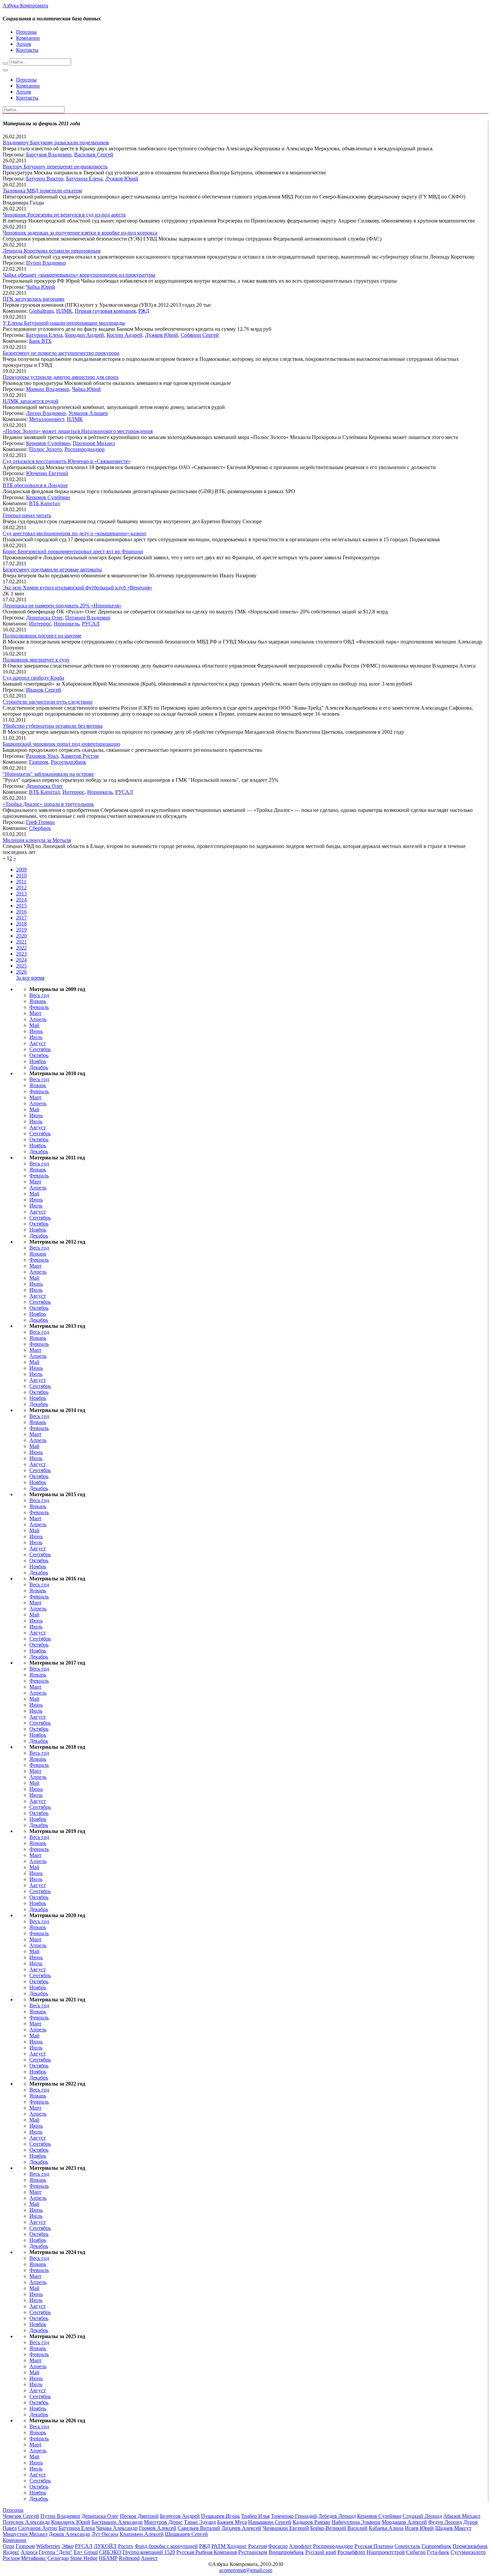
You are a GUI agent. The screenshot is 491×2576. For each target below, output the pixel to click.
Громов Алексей (158, 2528)
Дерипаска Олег (44, 618)
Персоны (26, 32)
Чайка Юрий (41, 287)
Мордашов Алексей (404, 2522)
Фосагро (278, 2546)
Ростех (126, 2546)
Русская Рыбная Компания (207, 2552)
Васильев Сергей (94, 155)
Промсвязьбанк (470, 2546)
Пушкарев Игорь (220, 2516)
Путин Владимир (46, 263)
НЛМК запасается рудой (31, 401)
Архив (24, 44)
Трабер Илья (255, 2516)
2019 (21, 930)
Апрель (38, 1019)
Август (38, 1043)
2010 (21, 876)
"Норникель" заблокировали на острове (48, 774)
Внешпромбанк (286, 2552)
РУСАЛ (91, 624)
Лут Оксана (105, 2534)
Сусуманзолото (468, 2552)
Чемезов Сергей (21, 2516)
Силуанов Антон (38, 2528)
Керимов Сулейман (48, 443)
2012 (21, 888)
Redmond (129, 2558)
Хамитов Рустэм (80, 756)
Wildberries (48, 2546)
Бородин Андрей (85, 335)
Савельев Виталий (199, 2528)
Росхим (11, 2558)
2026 (21, 972)
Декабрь (39, 1067)
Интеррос (40, 624)
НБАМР (108, 2558)
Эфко (67, 2546)
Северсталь (407, 2546)
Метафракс (34, 2558)
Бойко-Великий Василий (339, 2528)
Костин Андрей (124, 335)
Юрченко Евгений (47, 473)
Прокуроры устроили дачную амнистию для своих (61, 377)
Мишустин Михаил (25, 2534)
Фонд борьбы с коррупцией (166, 2546)
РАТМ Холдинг (229, 2546)
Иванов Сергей (44, 690)
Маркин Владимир (48, 389)
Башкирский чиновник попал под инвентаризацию (61, 744)
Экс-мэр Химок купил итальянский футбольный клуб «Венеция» (77, 588)
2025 (21, 966)
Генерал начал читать (27, 515)
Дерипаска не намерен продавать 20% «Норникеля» (62, 606)
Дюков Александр (69, 2534)
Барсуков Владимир (49, 155)
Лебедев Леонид (337, 2516)
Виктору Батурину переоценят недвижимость (55, 167)
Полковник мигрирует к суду (36, 660)
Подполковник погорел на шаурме (42, 636)
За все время (30, 978)
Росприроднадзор (85, 449)
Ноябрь (38, 1061)
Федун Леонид (445, 2522)
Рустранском (253, 2552)
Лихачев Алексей (241, 2528)
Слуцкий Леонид (422, 2516)
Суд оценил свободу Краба (33, 678)
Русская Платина (374, 2546)
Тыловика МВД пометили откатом (42, 191)
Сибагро (416, 2552)
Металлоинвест (47, 419)
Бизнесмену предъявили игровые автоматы (52, 569)
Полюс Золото (45, 449)
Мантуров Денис (163, 2522)
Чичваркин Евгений (286, 2528)
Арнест (149, 2558)
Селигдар (58, 2558)
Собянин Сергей (200, 335)
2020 (21, 936)
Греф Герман (40, 822)
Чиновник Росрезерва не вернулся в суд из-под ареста (64, 215)
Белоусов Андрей (180, 2516)
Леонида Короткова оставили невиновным (52, 251)
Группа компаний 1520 (149, 2552)
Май (34, 1025)
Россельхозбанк (68, 762)
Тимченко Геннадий (294, 2516)
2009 (21, 870)
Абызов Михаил (462, 2516)
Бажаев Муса (232, 2522)
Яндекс (11, 2552)
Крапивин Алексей (142, 2534)
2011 (21, 882)
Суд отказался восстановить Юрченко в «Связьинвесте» (67, 461)
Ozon (9, 2546)
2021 (21, 942)
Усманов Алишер (88, 413)
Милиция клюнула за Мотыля (37, 840)
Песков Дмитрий (139, 2516)
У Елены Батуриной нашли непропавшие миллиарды (64, 323)
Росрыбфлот (351, 2552)
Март (35, 1013)
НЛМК (64, 311)
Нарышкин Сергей (270, 2522)
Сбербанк (40, 828)
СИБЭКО (110, 2552)
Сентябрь (40, 1049)
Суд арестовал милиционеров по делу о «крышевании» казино (74, 533)
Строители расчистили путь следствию (48, 702)
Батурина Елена (84, 179)
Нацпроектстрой (386, 2552)
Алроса (29, 2552)
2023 (21, 954)
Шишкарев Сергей (186, 2534)
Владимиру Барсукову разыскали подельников (56, 142)
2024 (21, 960)
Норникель (66, 624)
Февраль (39, 1007)
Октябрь (39, 1055)
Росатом (258, 2546)
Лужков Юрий (122, 179)
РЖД (144, 311)
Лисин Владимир (46, 413)
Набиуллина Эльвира (356, 2522)
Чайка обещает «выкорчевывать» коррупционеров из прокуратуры (79, 275)
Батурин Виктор (45, 179)
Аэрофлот (300, 2546)
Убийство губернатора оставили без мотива (53, 726)
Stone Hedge (84, 2558)
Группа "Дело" (56, 2552)
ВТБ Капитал (44, 503)
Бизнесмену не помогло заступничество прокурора (61, 353)
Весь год (39, 995)
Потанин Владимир (88, 618)
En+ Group (86, 2552)
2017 (21, 918)
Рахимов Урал (42, 756)
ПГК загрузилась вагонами (34, 299)
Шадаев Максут (453, 2528)
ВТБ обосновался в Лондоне (35, 485)
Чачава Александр (117, 2528)
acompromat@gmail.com (246, 2570)
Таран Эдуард (200, 2522)
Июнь (36, 1031)
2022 (21, 948)
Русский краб (321, 2552)
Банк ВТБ (40, 341)
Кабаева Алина (386, 2528)
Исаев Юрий (419, 2528)
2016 (21, 912)
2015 (21, 906)
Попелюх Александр (26, 2522)
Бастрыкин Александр (117, 2522)
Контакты (27, 50)
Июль (36, 1037)
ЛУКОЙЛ (105, 2546)
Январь (38, 1001)
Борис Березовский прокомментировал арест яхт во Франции (73, 551)
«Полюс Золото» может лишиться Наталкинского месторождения (78, 431)
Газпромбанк (436, 2546)
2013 (21, 894)
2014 (21, 900)
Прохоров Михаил (94, 443)
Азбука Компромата (25, 6)
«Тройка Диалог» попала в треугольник (48, 804)
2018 (21, 924)
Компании (28, 38)
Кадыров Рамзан (311, 2522)
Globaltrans (41, 311)
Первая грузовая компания (105, 311)
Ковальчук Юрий (71, 2522)
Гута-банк (438, 2552)
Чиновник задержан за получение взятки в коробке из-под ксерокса (80, 233)
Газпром (39, 762)
